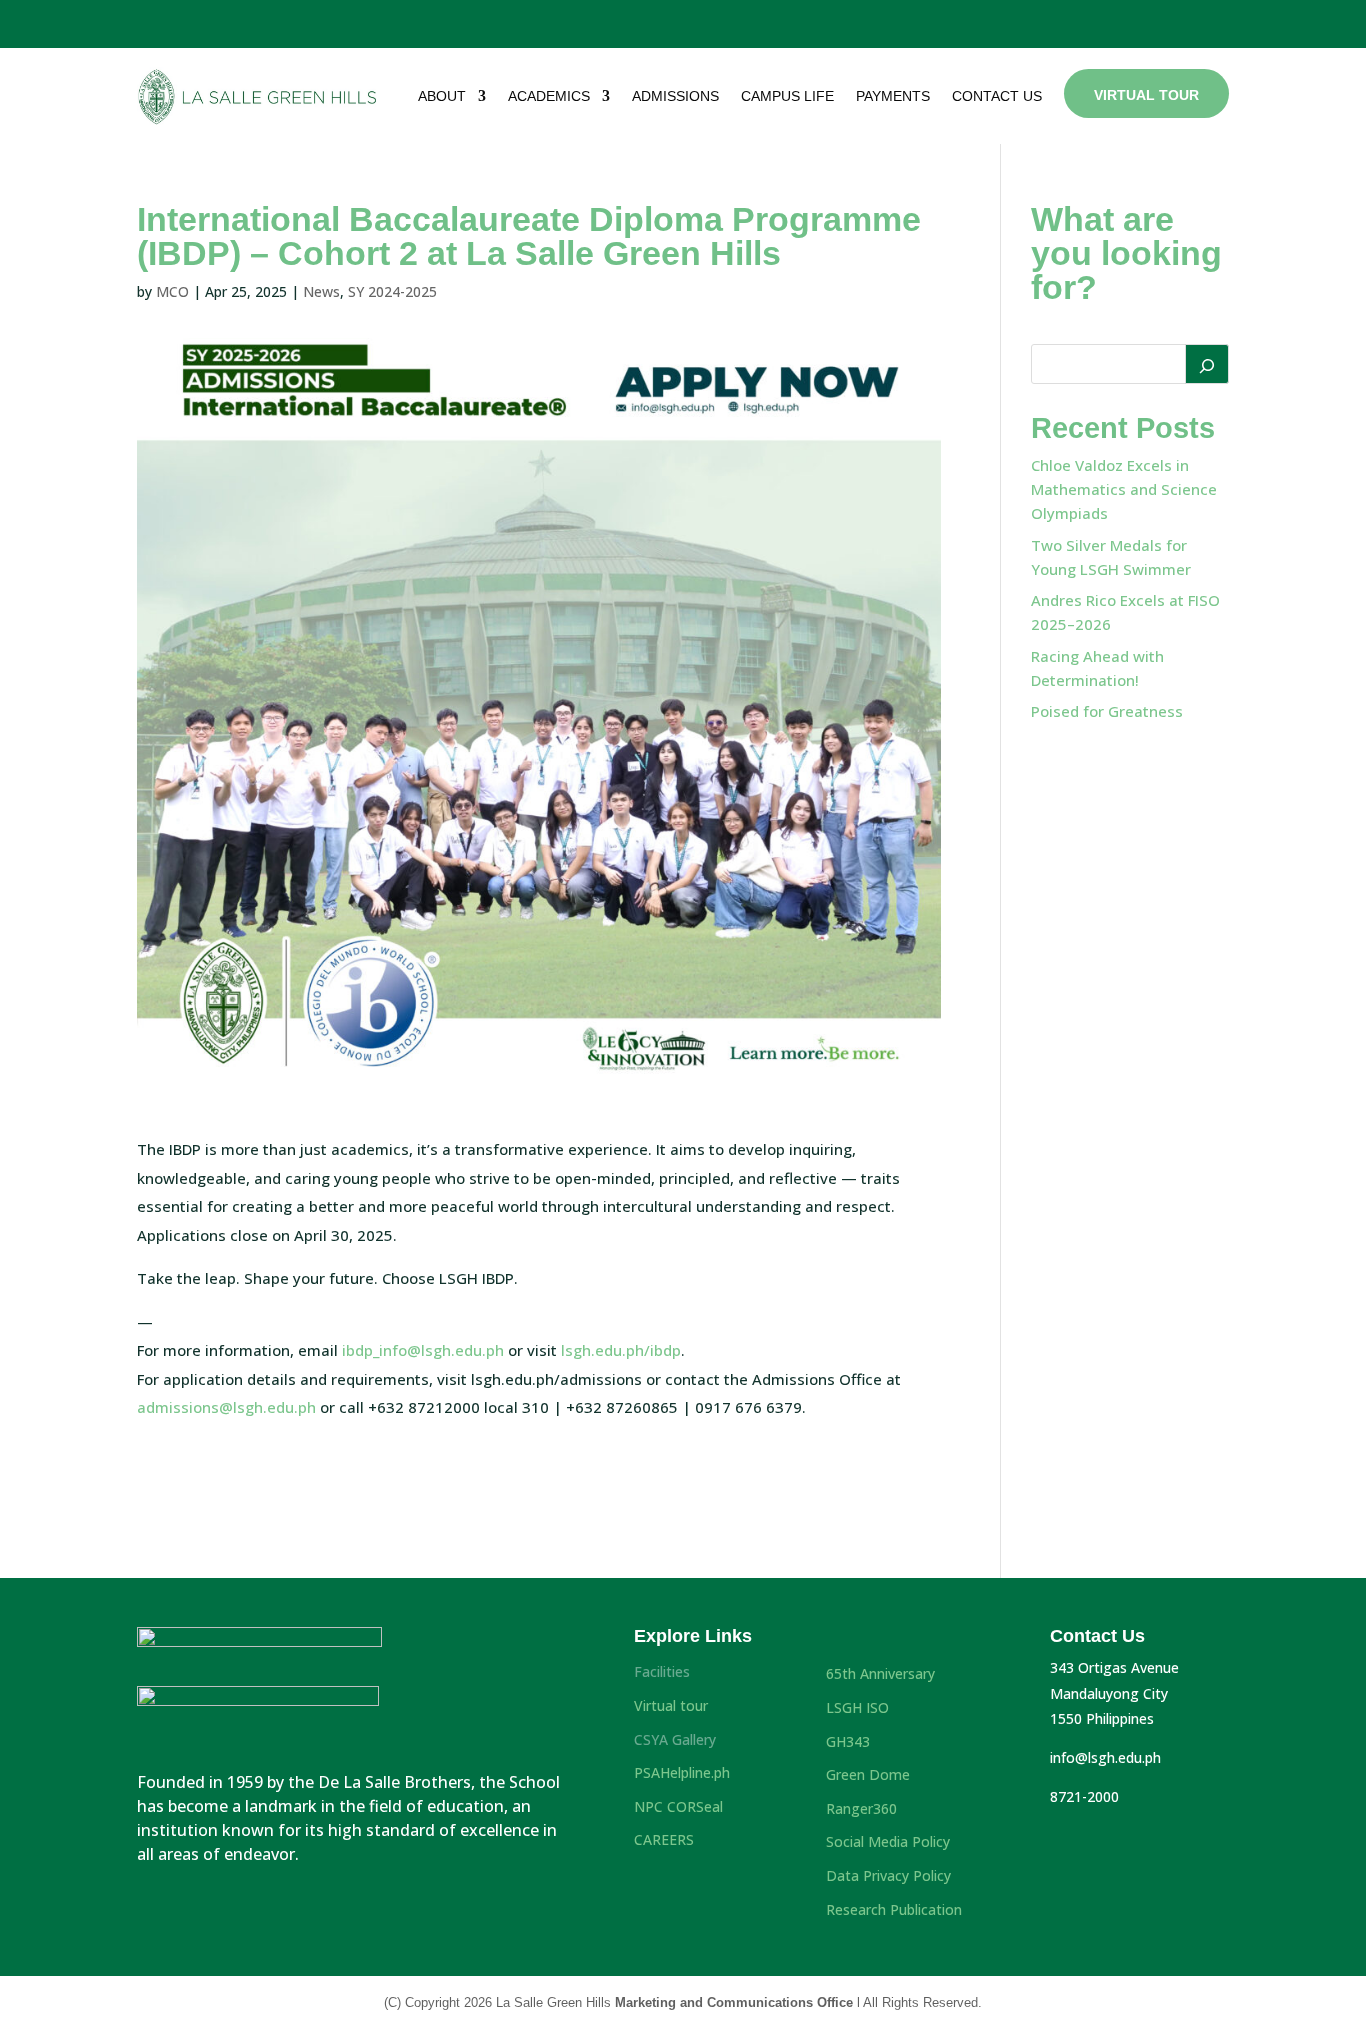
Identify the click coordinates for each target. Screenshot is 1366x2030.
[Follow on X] (1140, 20)
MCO (172, 291)
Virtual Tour (1146, 95)
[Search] (1207, 364)
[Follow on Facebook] (1103, 20)
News (321, 291)
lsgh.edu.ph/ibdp (621, 1350)
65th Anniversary (880, 1673)
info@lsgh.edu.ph (1105, 1757)
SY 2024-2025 (392, 291)
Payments (893, 96)
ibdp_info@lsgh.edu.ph (423, 1350)
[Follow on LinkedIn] (1217, 20)
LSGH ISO (857, 1707)
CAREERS (664, 1839)
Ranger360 (861, 1808)
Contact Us (997, 96)
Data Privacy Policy (888, 1875)
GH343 (848, 1741)
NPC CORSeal (678, 1806)
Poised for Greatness (1107, 711)
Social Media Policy (888, 1841)
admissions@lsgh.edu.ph (226, 1407)
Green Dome (868, 1774)
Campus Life (787, 96)
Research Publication (894, 1909)
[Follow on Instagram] (1177, 20)
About (442, 96)
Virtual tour (671, 1705)
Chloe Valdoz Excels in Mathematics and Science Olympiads (1124, 489)
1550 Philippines (1102, 1718)
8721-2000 (1084, 1796)
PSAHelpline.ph (682, 1772)
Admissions (675, 96)
